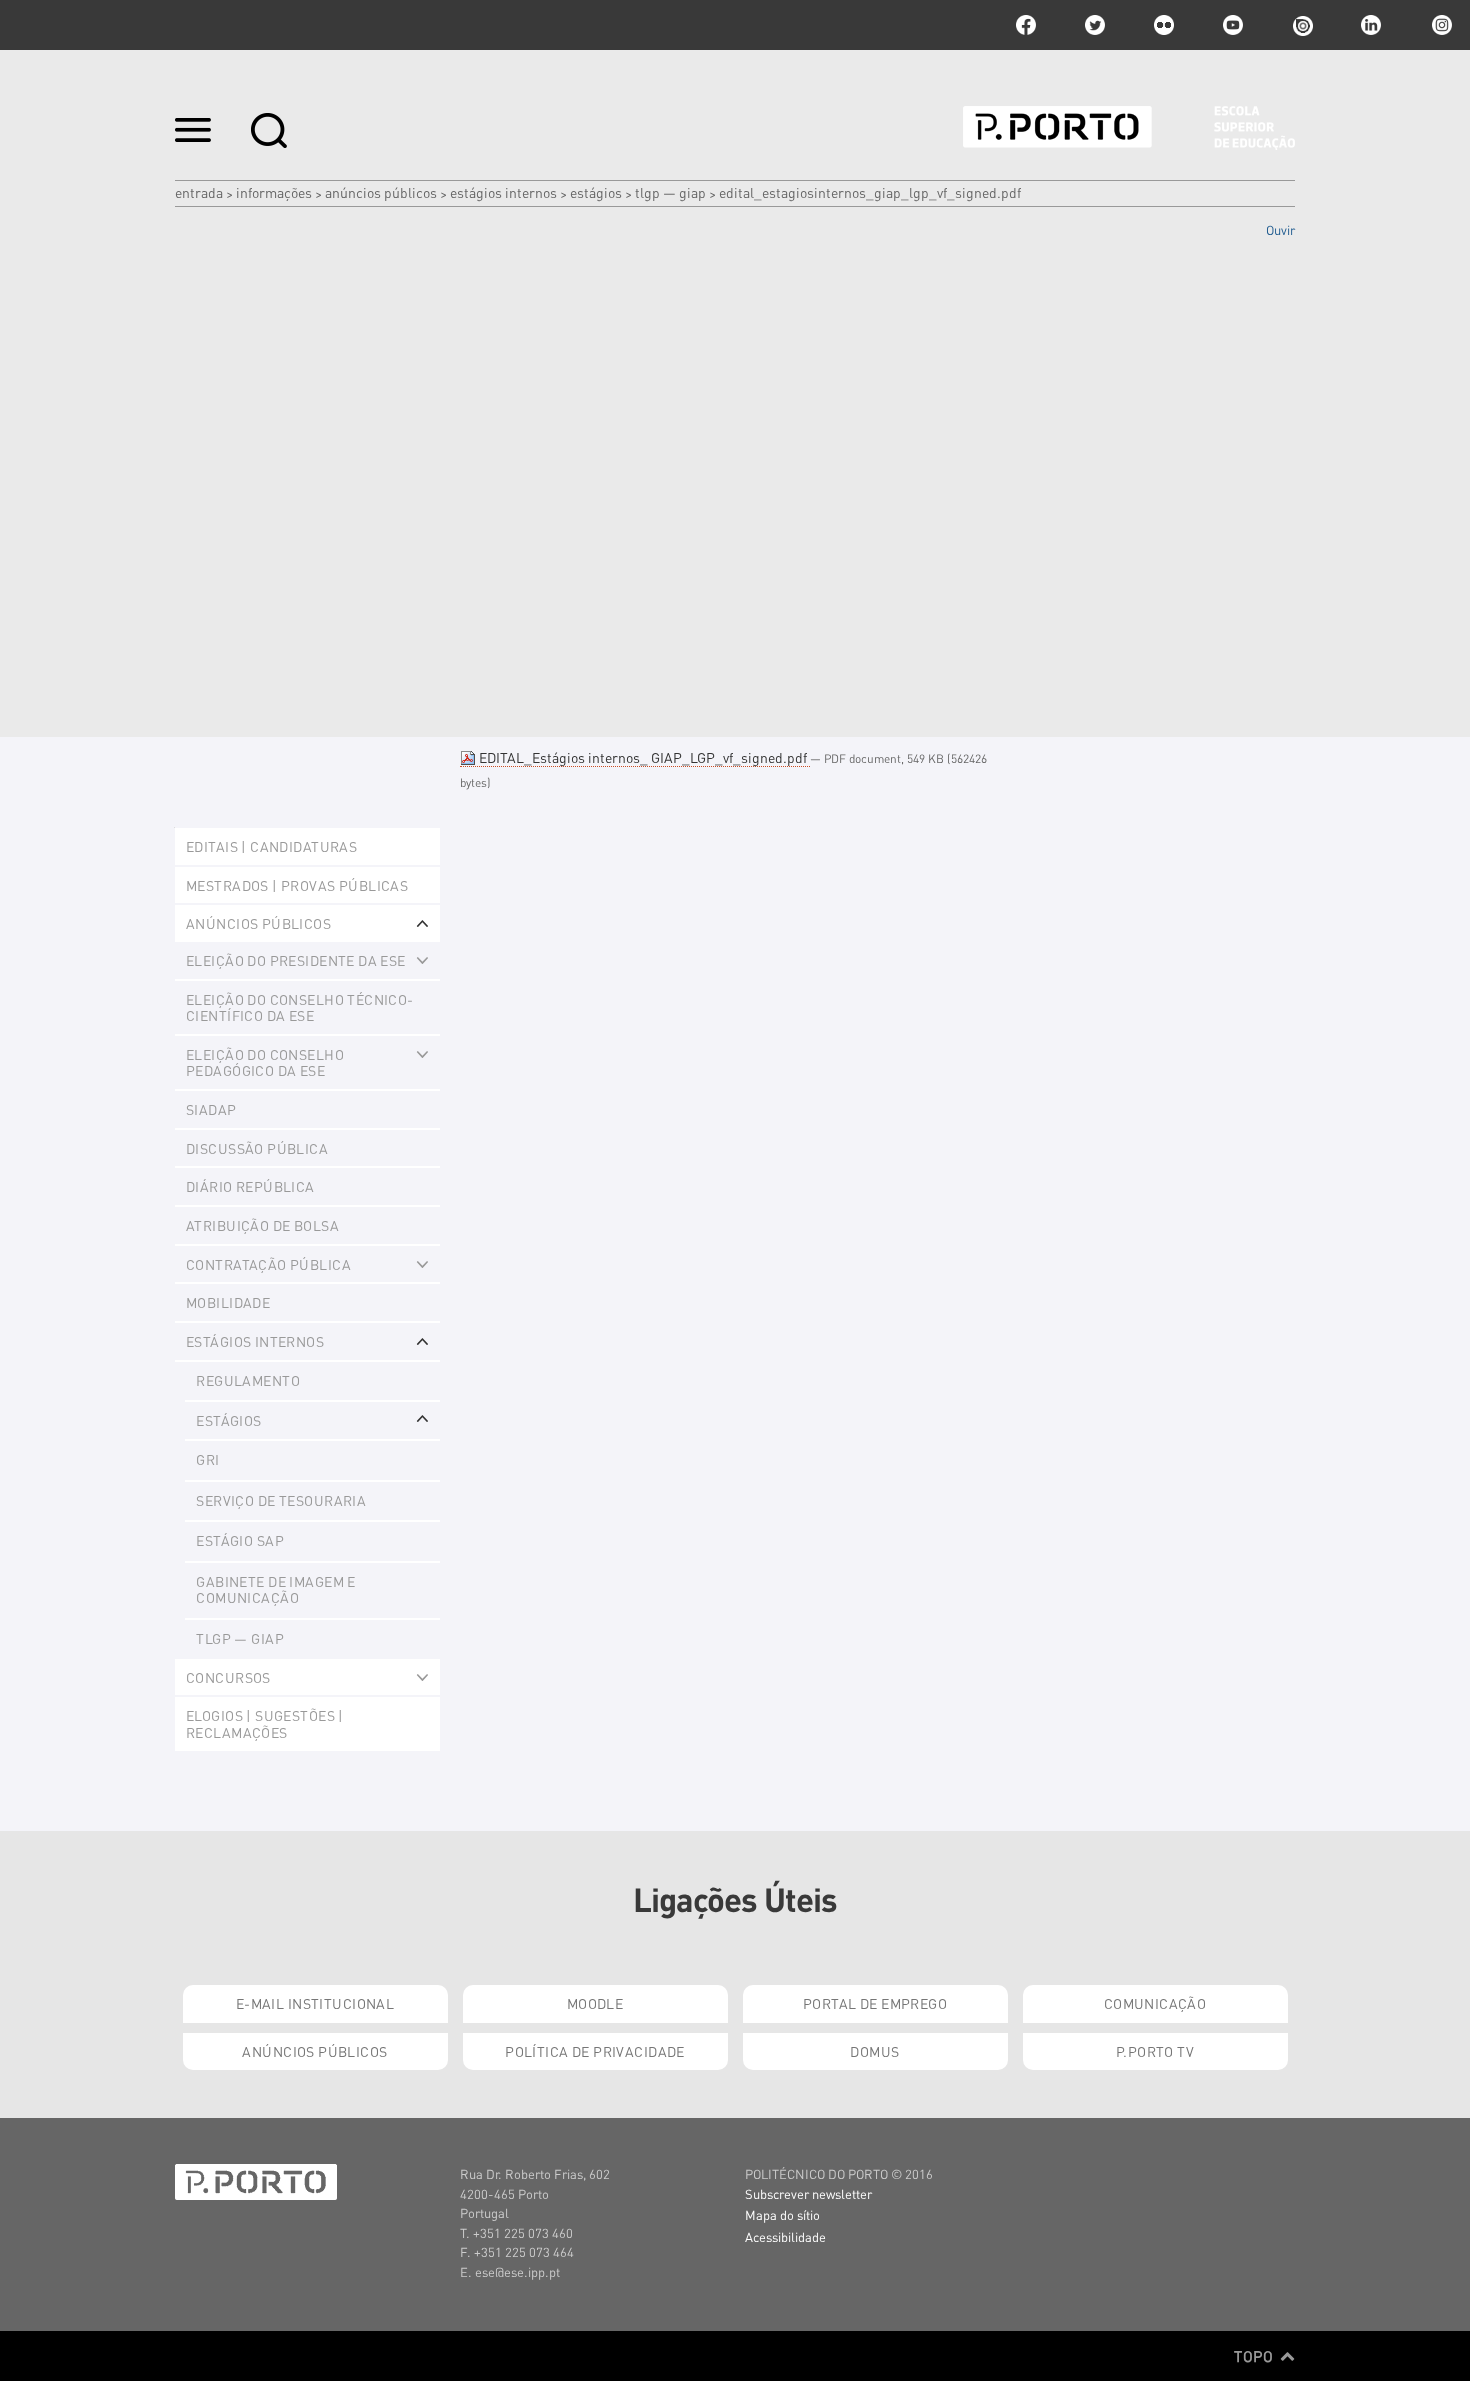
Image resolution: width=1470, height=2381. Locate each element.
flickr (1164, 25)
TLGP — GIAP (670, 192)
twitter (1095, 25)
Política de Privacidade (595, 2051)
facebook (1026, 25)
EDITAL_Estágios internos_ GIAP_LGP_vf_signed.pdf (643, 757)
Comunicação (1155, 2003)
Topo (1255, 2356)
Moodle (595, 2003)
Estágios (596, 192)
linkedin (1371, 25)
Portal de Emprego (875, 2003)
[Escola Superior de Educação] (1129, 128)
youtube (1233, 25)
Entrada (199, 192)
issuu (1302, 25)
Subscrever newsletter (808, 2193)
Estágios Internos (503, 192)
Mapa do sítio (782, 2214)
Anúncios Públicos (381, 192)
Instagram (1440, 25)
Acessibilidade (785, 2236)
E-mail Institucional (315, 2003)
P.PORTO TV (1155, 2051)
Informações (274, 192)
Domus (874, 2051)
